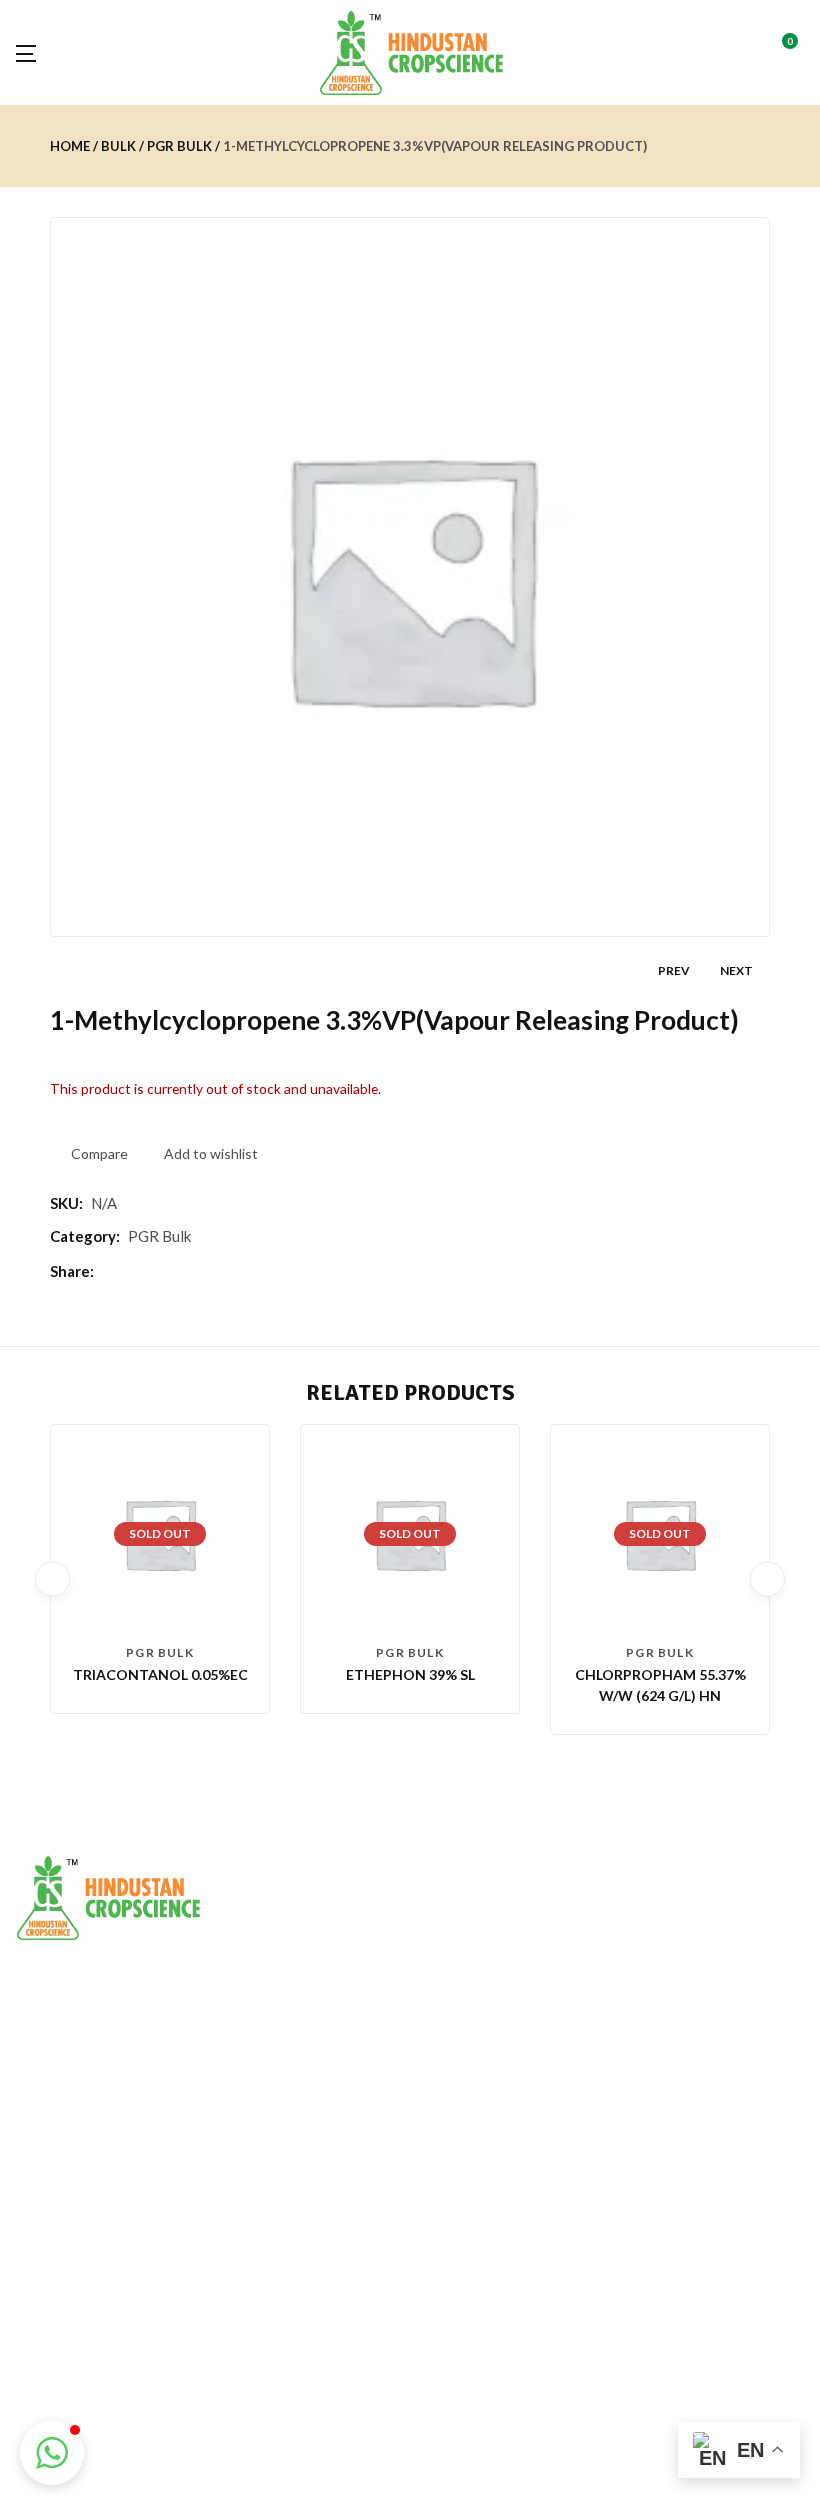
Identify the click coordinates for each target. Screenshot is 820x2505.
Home (70, 146)
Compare (99, 1153)
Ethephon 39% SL (410, 1674)
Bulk (118, 146)
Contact (41, 2382)
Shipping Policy (62, 2314)
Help (300, 2314)
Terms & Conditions (77, 2348)
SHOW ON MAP (68, 2081)
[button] (797, 52)
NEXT (736, 970)
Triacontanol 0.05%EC (160, 1674)
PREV (674, 970)
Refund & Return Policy (88, 2280)
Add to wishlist (211, 1153)
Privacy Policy (57, 2246)
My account (322, 2246)
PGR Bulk (179, 146)
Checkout (317, 2280)
